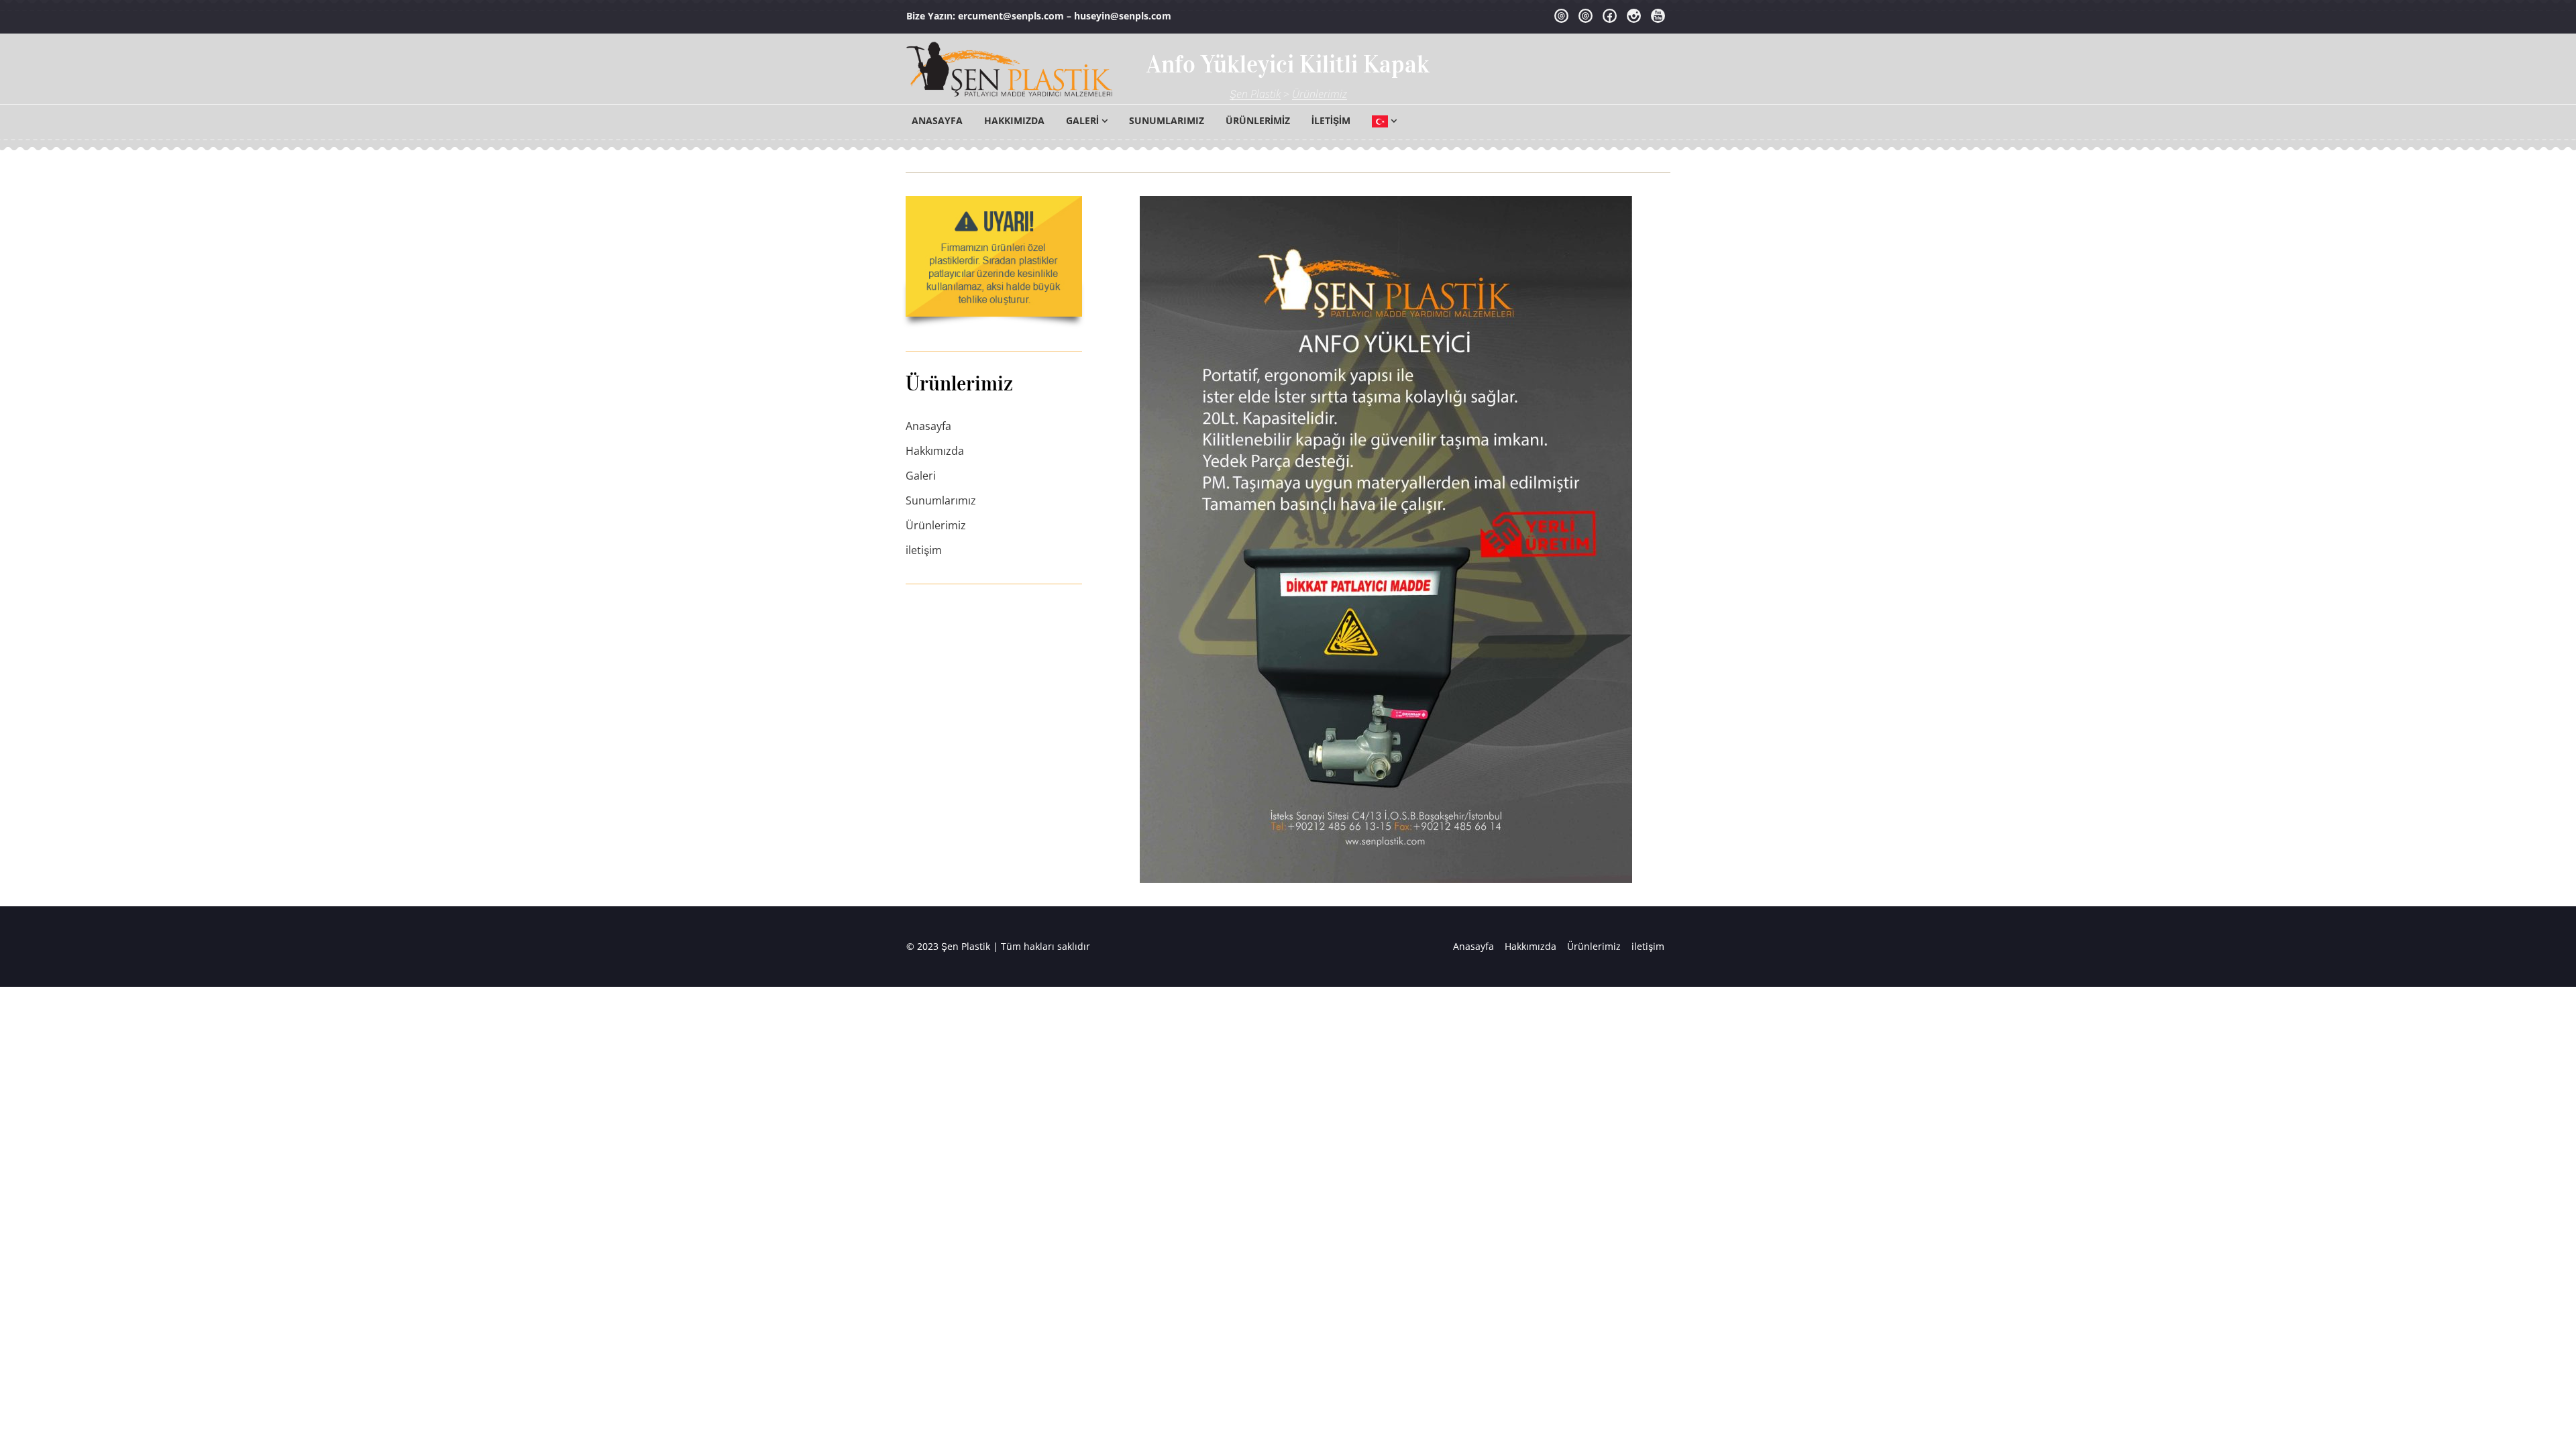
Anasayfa (937, 120)
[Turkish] (1384, 121)
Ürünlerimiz (1258, 120)
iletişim (1331, 120)
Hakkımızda (1014, 120)
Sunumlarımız (1167, 120)
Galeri (1082, 120)
